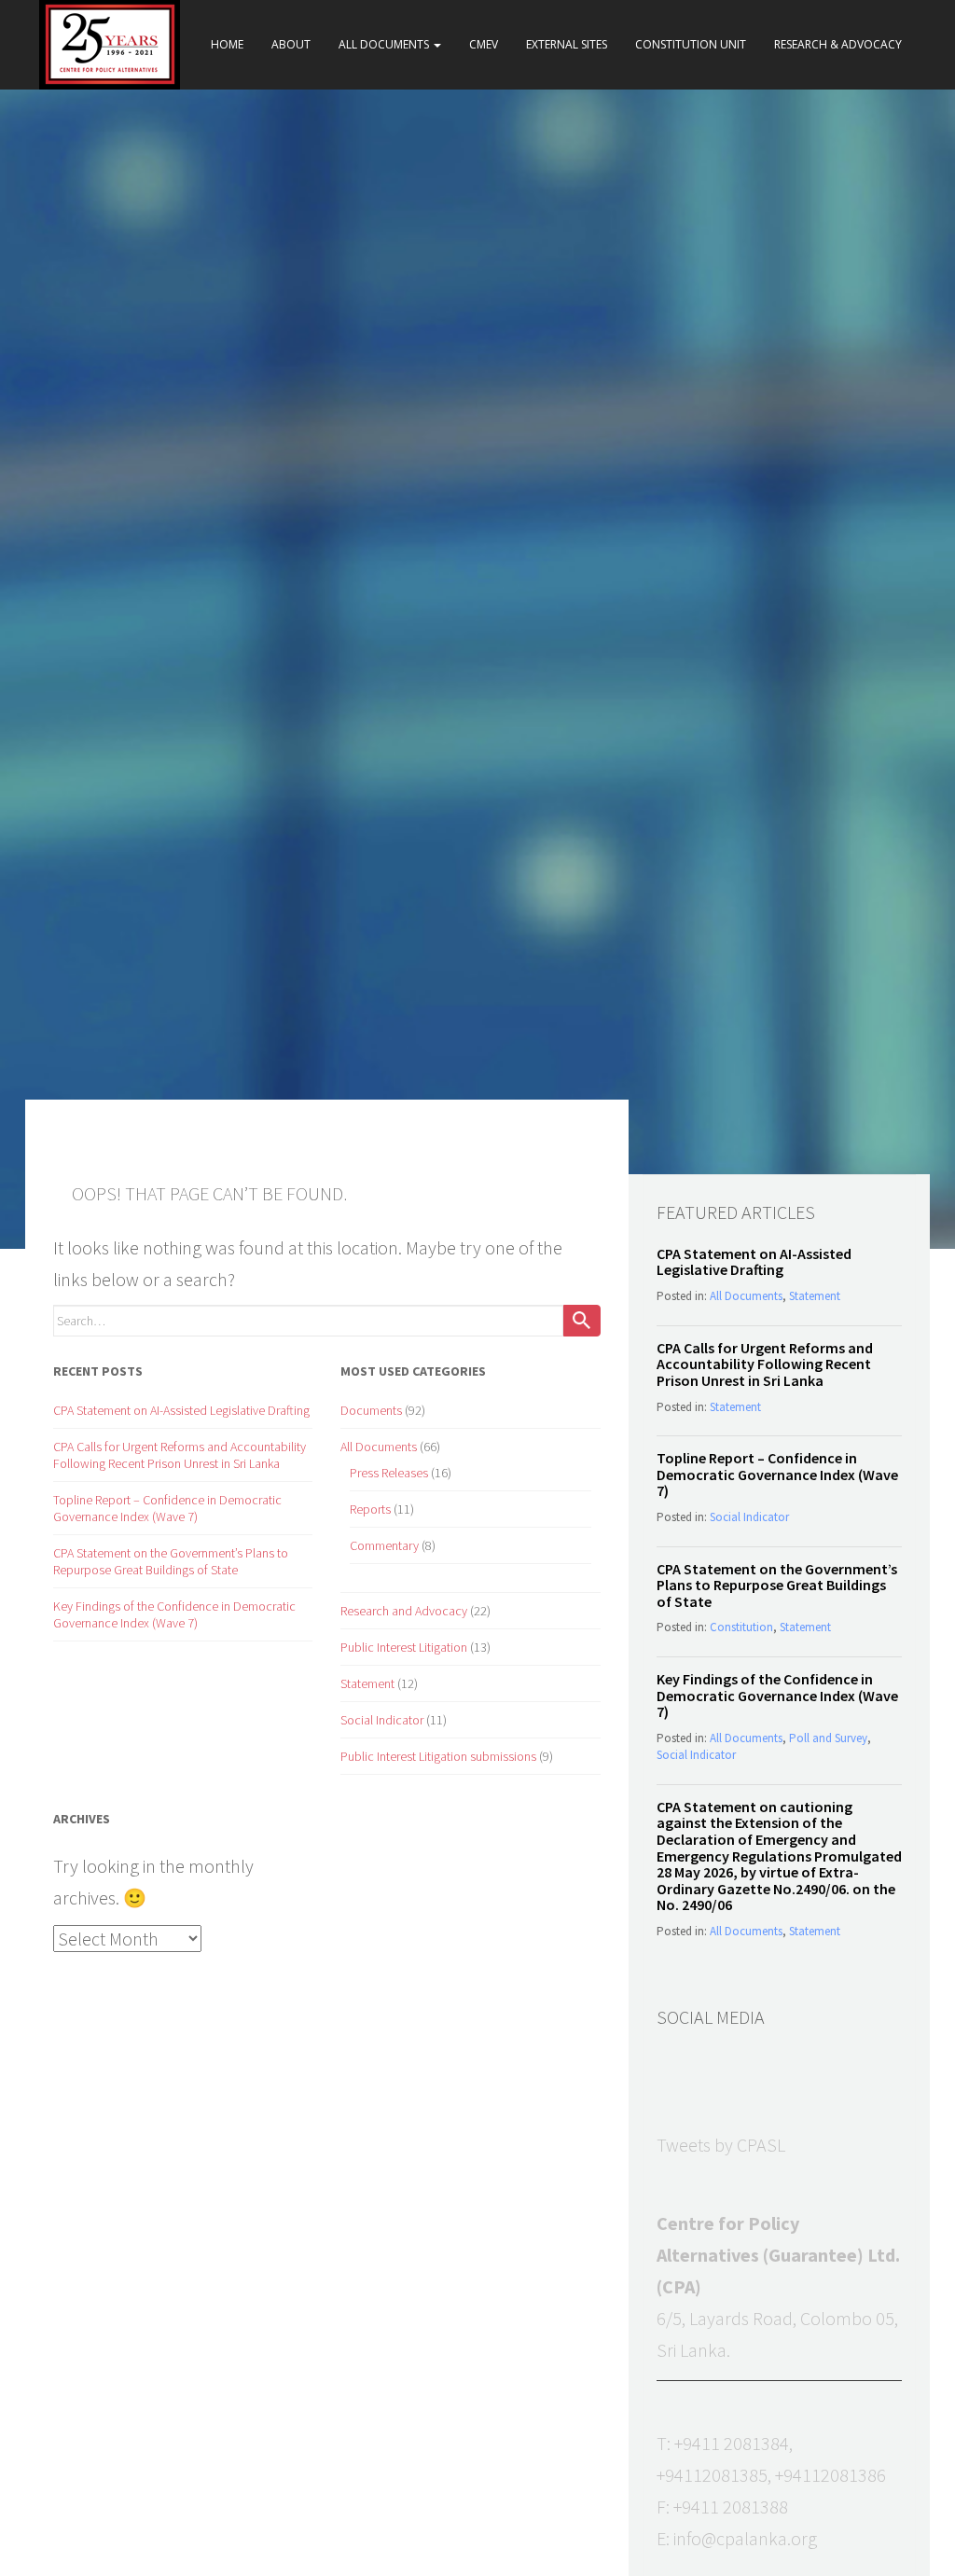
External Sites (567, 44)
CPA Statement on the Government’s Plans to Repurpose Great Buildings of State (171, 1561)
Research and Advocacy (404, 1611)
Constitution (741, 1627)
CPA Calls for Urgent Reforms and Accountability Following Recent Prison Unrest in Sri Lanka (180, 1455)
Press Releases (389, 1473)
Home (227, 44)
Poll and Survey (828, 1738)
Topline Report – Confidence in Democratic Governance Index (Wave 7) (167, 1508)
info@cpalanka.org (745, 2538)
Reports (370, 1509)
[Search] (582, 1321)
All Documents (385, 44)
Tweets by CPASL (721, 2145)
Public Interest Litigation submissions (438, 1756)
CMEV (484, 44)
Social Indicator (382, 1720)
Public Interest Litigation (404, 1647)
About (291, 44)
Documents (371, 1410)
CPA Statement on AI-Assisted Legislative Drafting (181, 1410)
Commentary (384, 1545)
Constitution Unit (691, 44)
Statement (367, 1683)
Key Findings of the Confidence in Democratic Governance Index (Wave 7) (174, 1614)
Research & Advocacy (838, 44)
